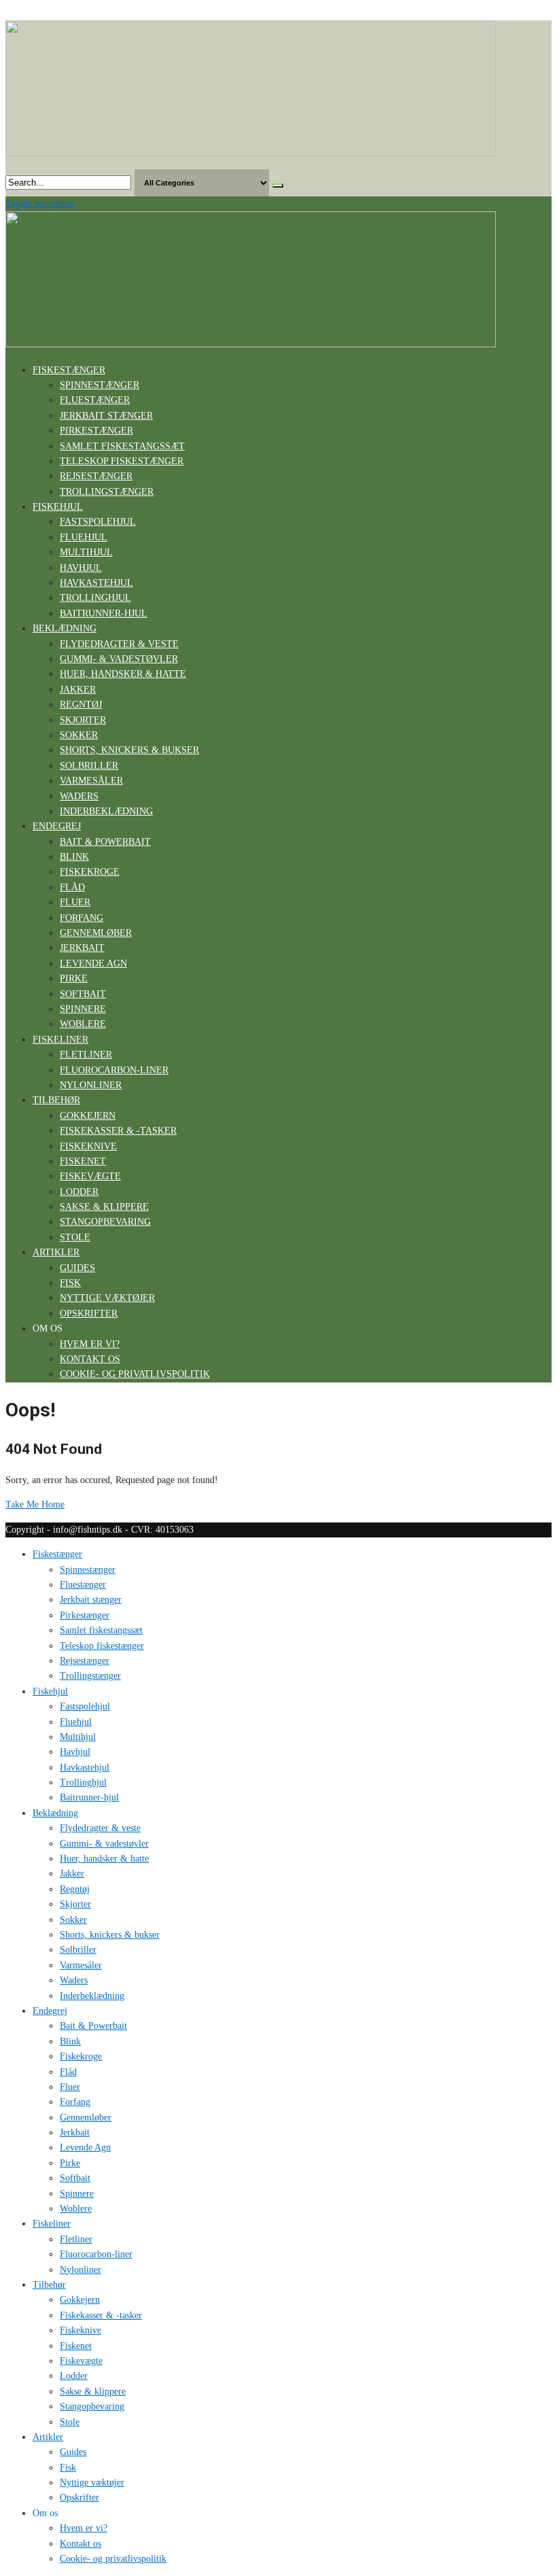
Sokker (79, 735)
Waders (79, 796)
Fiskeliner (60, 1040)
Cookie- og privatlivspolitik (135, 1374)
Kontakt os (90, 1359)
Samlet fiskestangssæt (122, 446)
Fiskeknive (88, 1146)
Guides (77, 1268)
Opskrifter (89, 1313)
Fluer (75, 902)
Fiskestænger (69, 370)
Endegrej (57, 826)
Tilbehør (56, 1100)
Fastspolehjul (98, 522)
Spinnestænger (100, 385)
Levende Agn (93, 963)
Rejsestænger (96, 476)
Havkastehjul (96, 583)
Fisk (70, 1283)
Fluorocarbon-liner (114, 1070)
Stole (75, 1237)
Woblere (83, 1024)
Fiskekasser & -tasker (118, 1131)
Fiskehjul (58, 507)
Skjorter (83, 720)
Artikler (56, 1252)
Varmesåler (91, 781)
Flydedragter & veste (119, 644)
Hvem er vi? (90, 1344)
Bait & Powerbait (105, 842)
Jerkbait (82, 948)
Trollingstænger (107, 492)
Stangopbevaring (105, 1222)
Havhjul (81, 568)
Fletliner (86, 1055)
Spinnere (83, 1009)
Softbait (83, 994)
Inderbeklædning (106, 811)
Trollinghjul (95, 598)
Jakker (78, 690)
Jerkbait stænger (106, 416)
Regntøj (81, 704)
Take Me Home (35, 1504)
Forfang (82, 918)
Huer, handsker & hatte (123, 674)
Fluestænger (95, 400)
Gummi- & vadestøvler (119, 659)
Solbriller (89, 766)
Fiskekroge (90, 872)
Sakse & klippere (104, 1207)
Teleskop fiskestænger (122, 461)
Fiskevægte (90, 1176)
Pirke (74, 978)
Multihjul (86, 552)
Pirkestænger (96, 431)
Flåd (72, 887)
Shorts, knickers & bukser (129, 750)
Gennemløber (96, 933)
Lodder (79, 1192)
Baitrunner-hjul (104, 613)
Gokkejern (88, 1116)
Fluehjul (84, 537)
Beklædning (65, 628)
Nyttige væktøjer (107, 1298)
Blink (74, 857)
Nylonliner (91, 1085)
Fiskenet (83, 1161)
